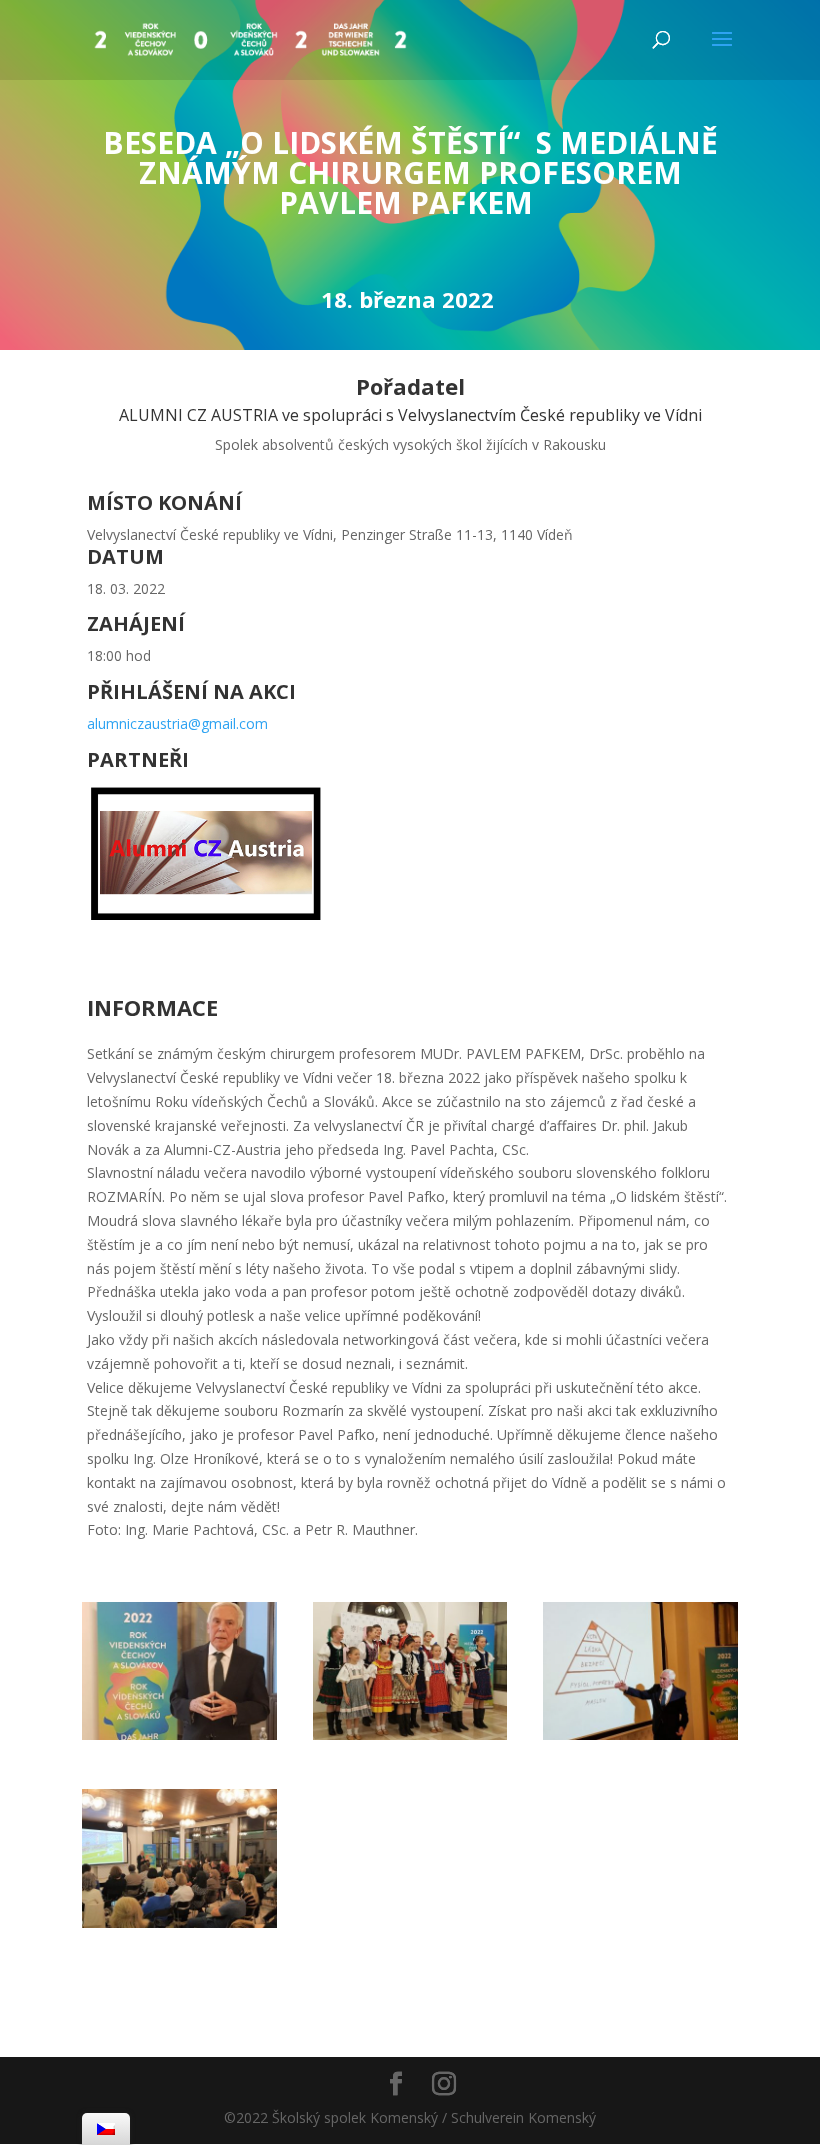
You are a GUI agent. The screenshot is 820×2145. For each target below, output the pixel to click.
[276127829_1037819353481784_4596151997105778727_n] (179, 1922)
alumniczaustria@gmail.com (177, 723)
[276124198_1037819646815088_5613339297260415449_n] (410, 1734)
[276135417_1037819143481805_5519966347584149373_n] (179, 1734)
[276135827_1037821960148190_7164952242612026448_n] (640, 1734)
